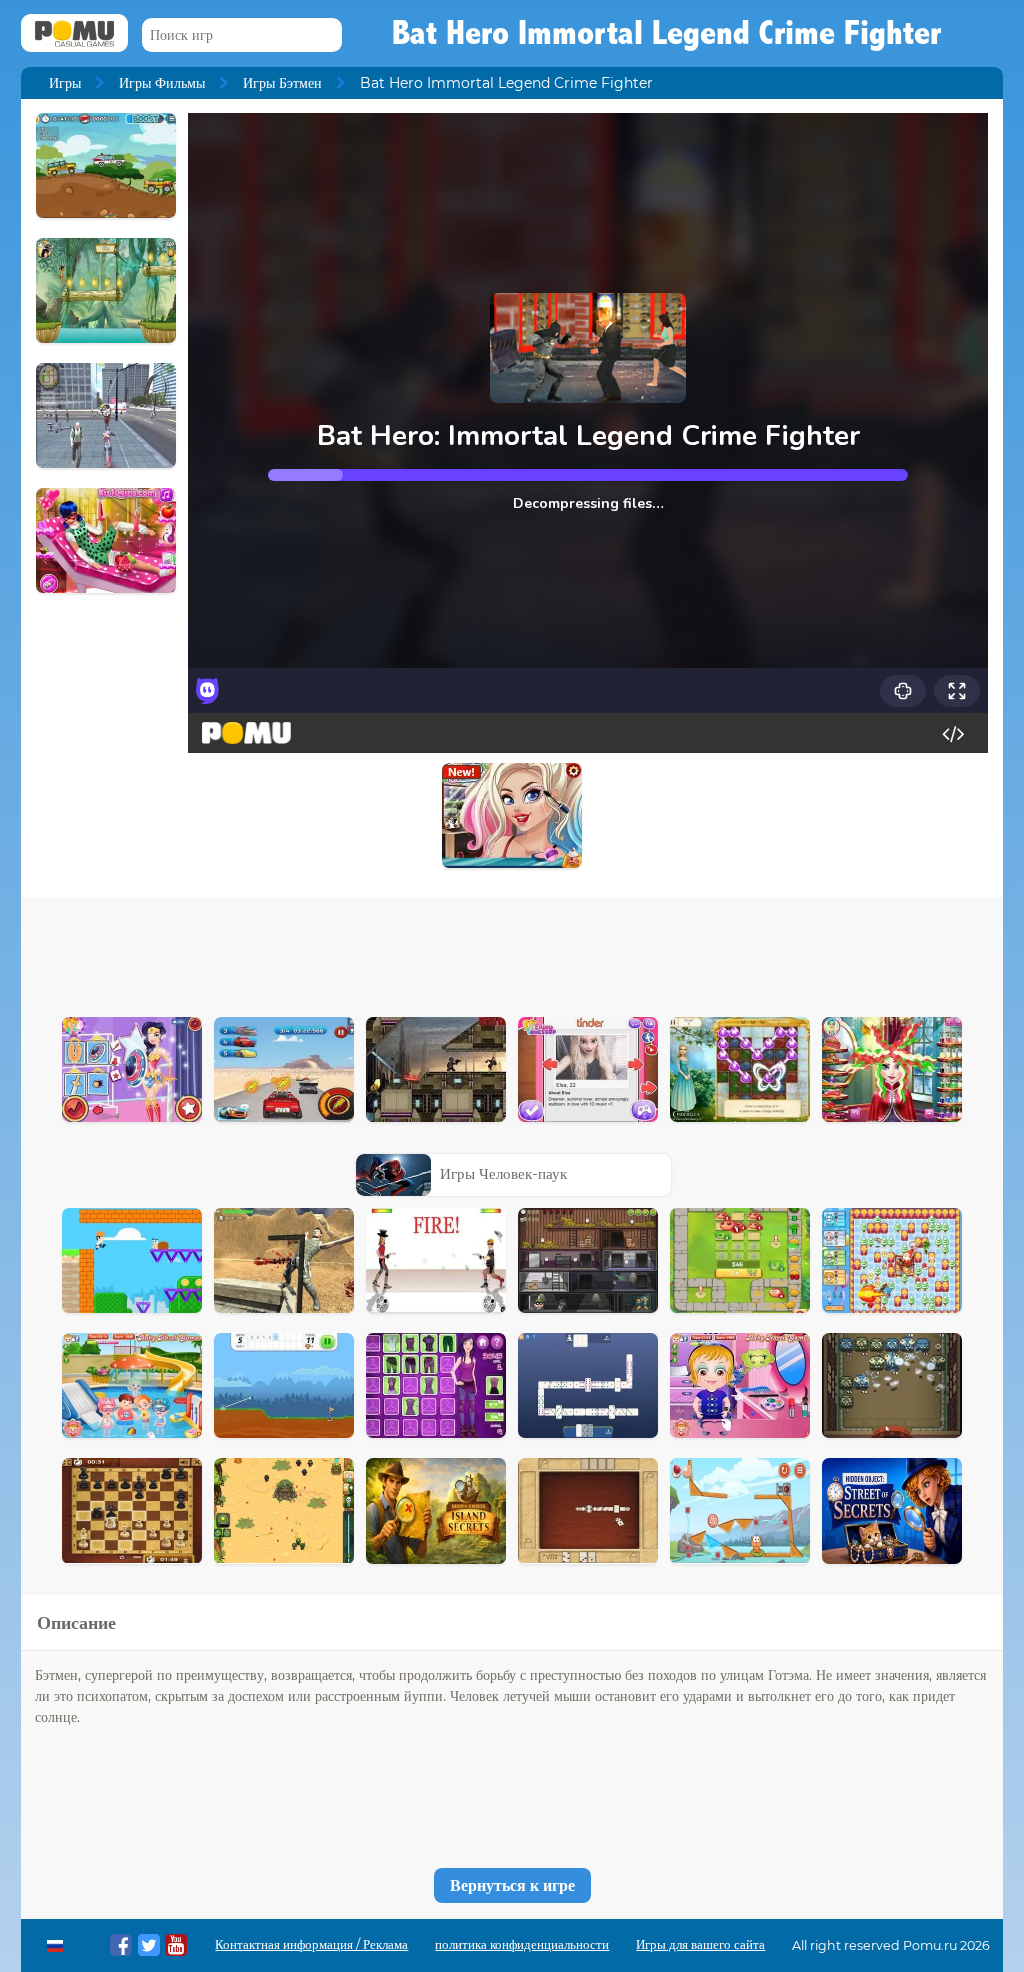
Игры (65, 83)
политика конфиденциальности (522, 1944)
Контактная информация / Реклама (311, 1944)
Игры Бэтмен (282, 83)
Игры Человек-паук (503, 1173)
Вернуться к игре (512, 1885)
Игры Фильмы (162, 83)
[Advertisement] (512, 952)
